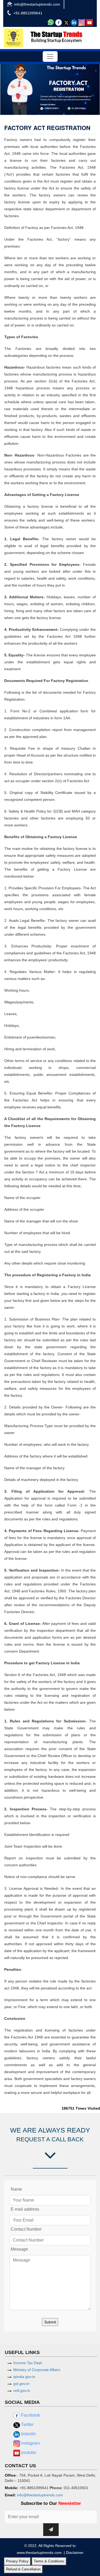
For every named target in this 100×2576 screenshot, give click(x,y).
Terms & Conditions (49, 2561)
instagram (30, 2443)
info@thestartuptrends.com (37, 4)
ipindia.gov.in (24, 2377)
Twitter (27, 2424)
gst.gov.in (21, 2384)
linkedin (28, 2434)
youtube (28, 2452)
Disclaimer (75, 2553)
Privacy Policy (17, 2561)
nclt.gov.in (22, 2391)
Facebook (30, 2415)
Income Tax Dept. (28, 2363)
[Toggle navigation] (50, 56)
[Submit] (51, 2530)
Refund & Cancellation (23, 2569)
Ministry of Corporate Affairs (37, 2370)
